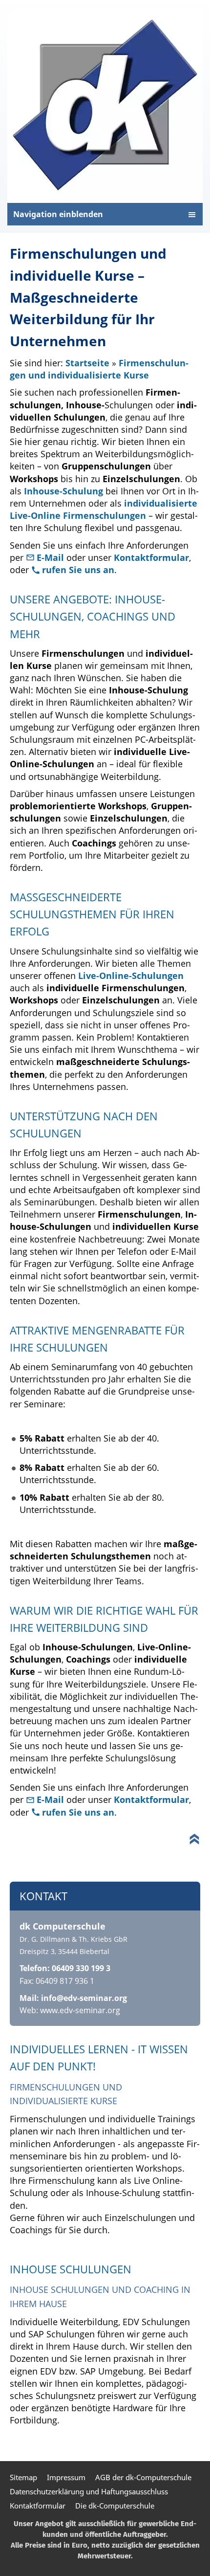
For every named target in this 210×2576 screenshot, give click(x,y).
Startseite (87, 363)
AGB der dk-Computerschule (143, 2477)
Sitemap (23, 2477)
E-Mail (52, 557)
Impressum (66, 2477)
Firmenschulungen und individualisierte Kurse (99, 369)
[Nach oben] (194, 1839)
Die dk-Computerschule (115, 2506)
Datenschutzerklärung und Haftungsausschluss (89, 2491)
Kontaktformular (151, 557)
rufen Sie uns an (78, 570)
